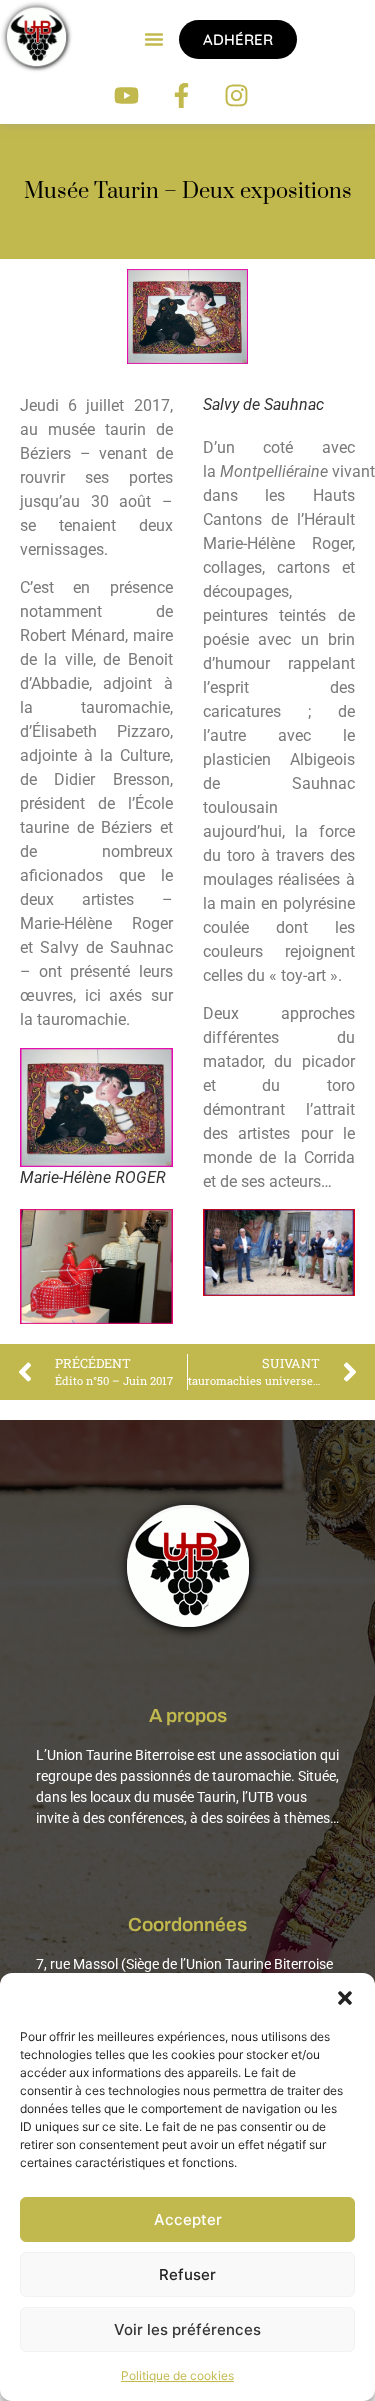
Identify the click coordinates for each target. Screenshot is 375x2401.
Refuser (187, 2274)
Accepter (188, 2219)
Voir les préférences (187, 2329)
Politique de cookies (177, 2375)
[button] (345, 1998)
